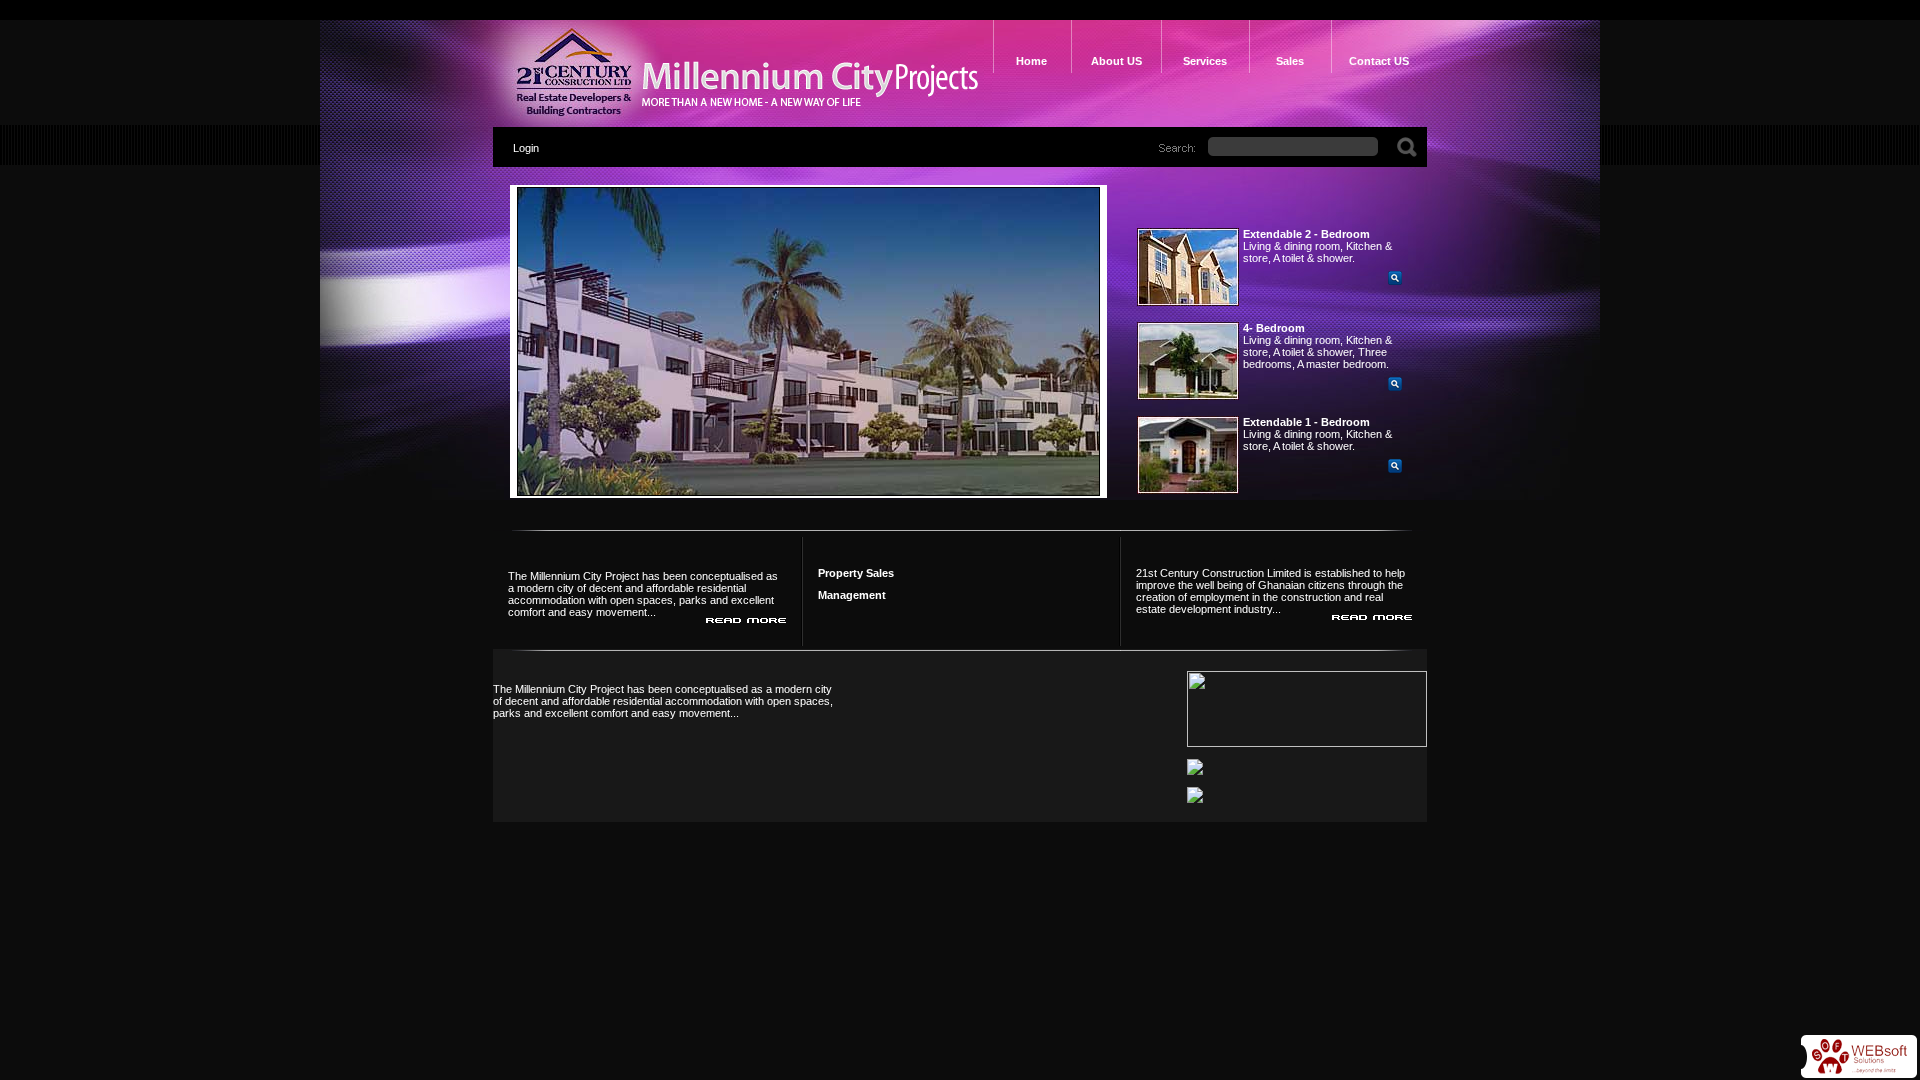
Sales (1290, 61)
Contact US (1379, 61)
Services (1205, 61)
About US (1116, 61)
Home (1031, 61)
